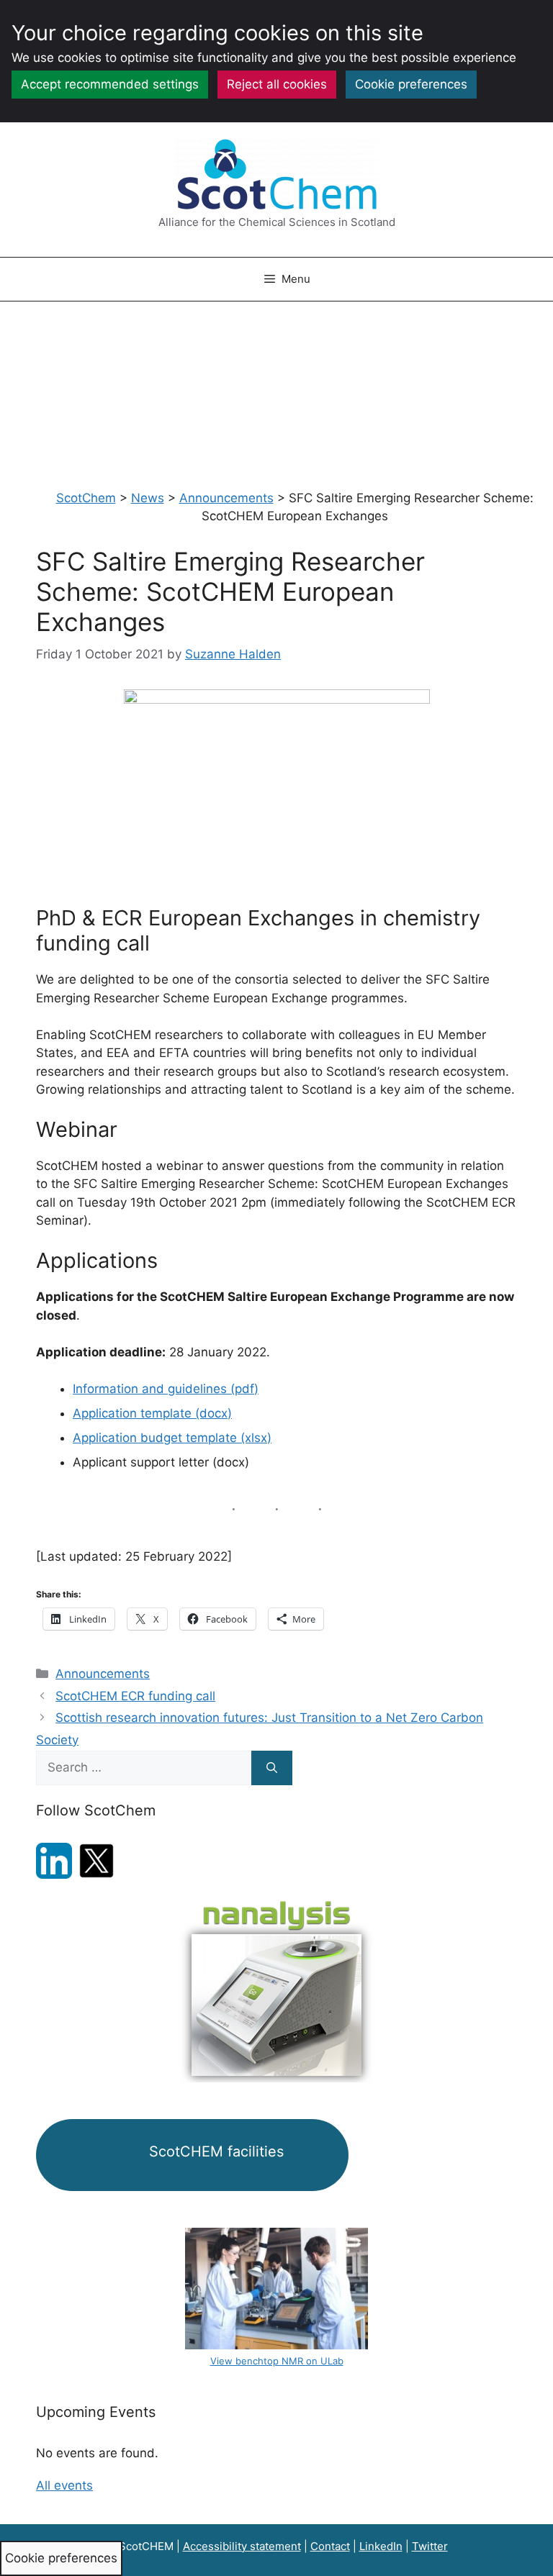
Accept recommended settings (110, 84)
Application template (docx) (152, 1413)
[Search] (272, 1768)
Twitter (430, 2546)
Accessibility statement (242, 2546)
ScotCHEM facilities (214, 2151)
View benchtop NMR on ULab (277, 2361)
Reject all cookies (277, 84)
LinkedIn (381, 2546)
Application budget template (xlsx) (172, 1438)
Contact (330, 2546)
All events (64, 2485)
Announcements (103, 1674)
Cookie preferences (411, 84)
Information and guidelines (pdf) (166, 1389)
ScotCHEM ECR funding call (135, 1696)
